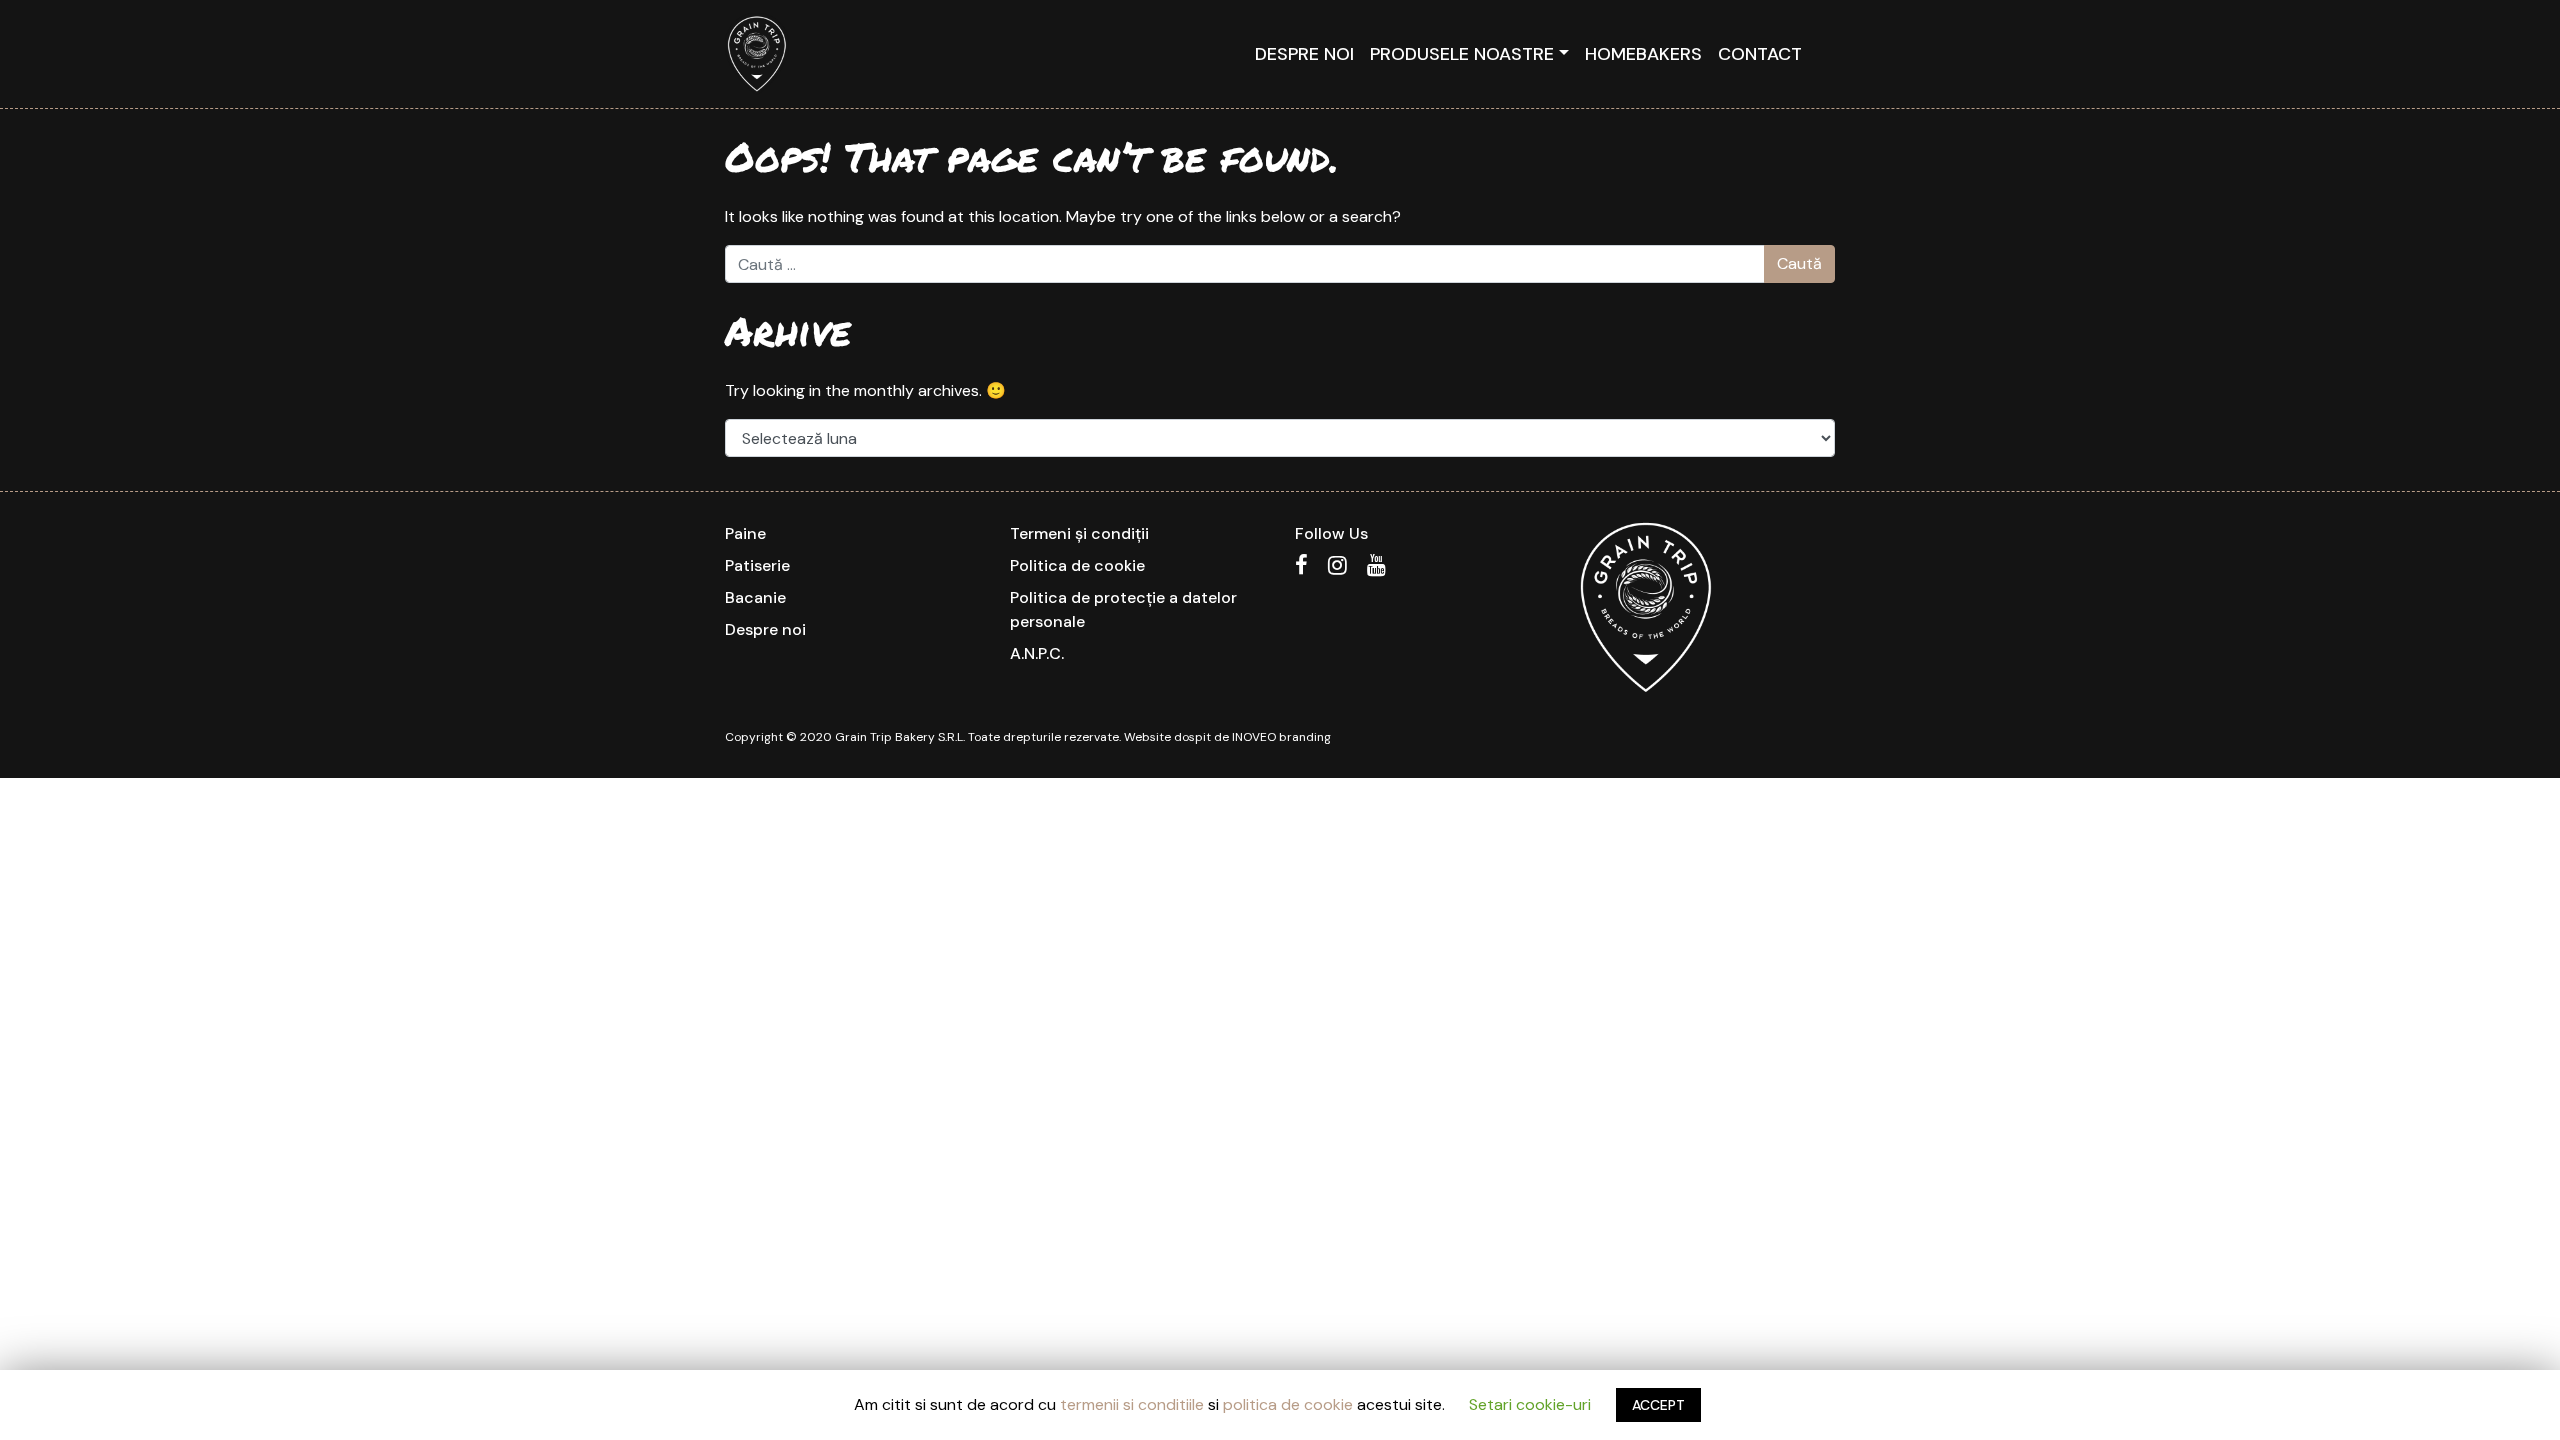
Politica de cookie (1077, 565)
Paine (745, 533)
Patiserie (757, 565)
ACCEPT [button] (1658, 1405)
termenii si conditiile (1132, 1404)
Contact (1760, 54)
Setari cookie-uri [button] (1530, 1404)
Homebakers (1643, 54)
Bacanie (755, 597)
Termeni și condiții (1079, 533)
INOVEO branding (1281, 737)
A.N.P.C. (1037, 653)
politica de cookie (1288, 1404)
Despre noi (1304, 54)
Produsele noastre (1462, 54)
